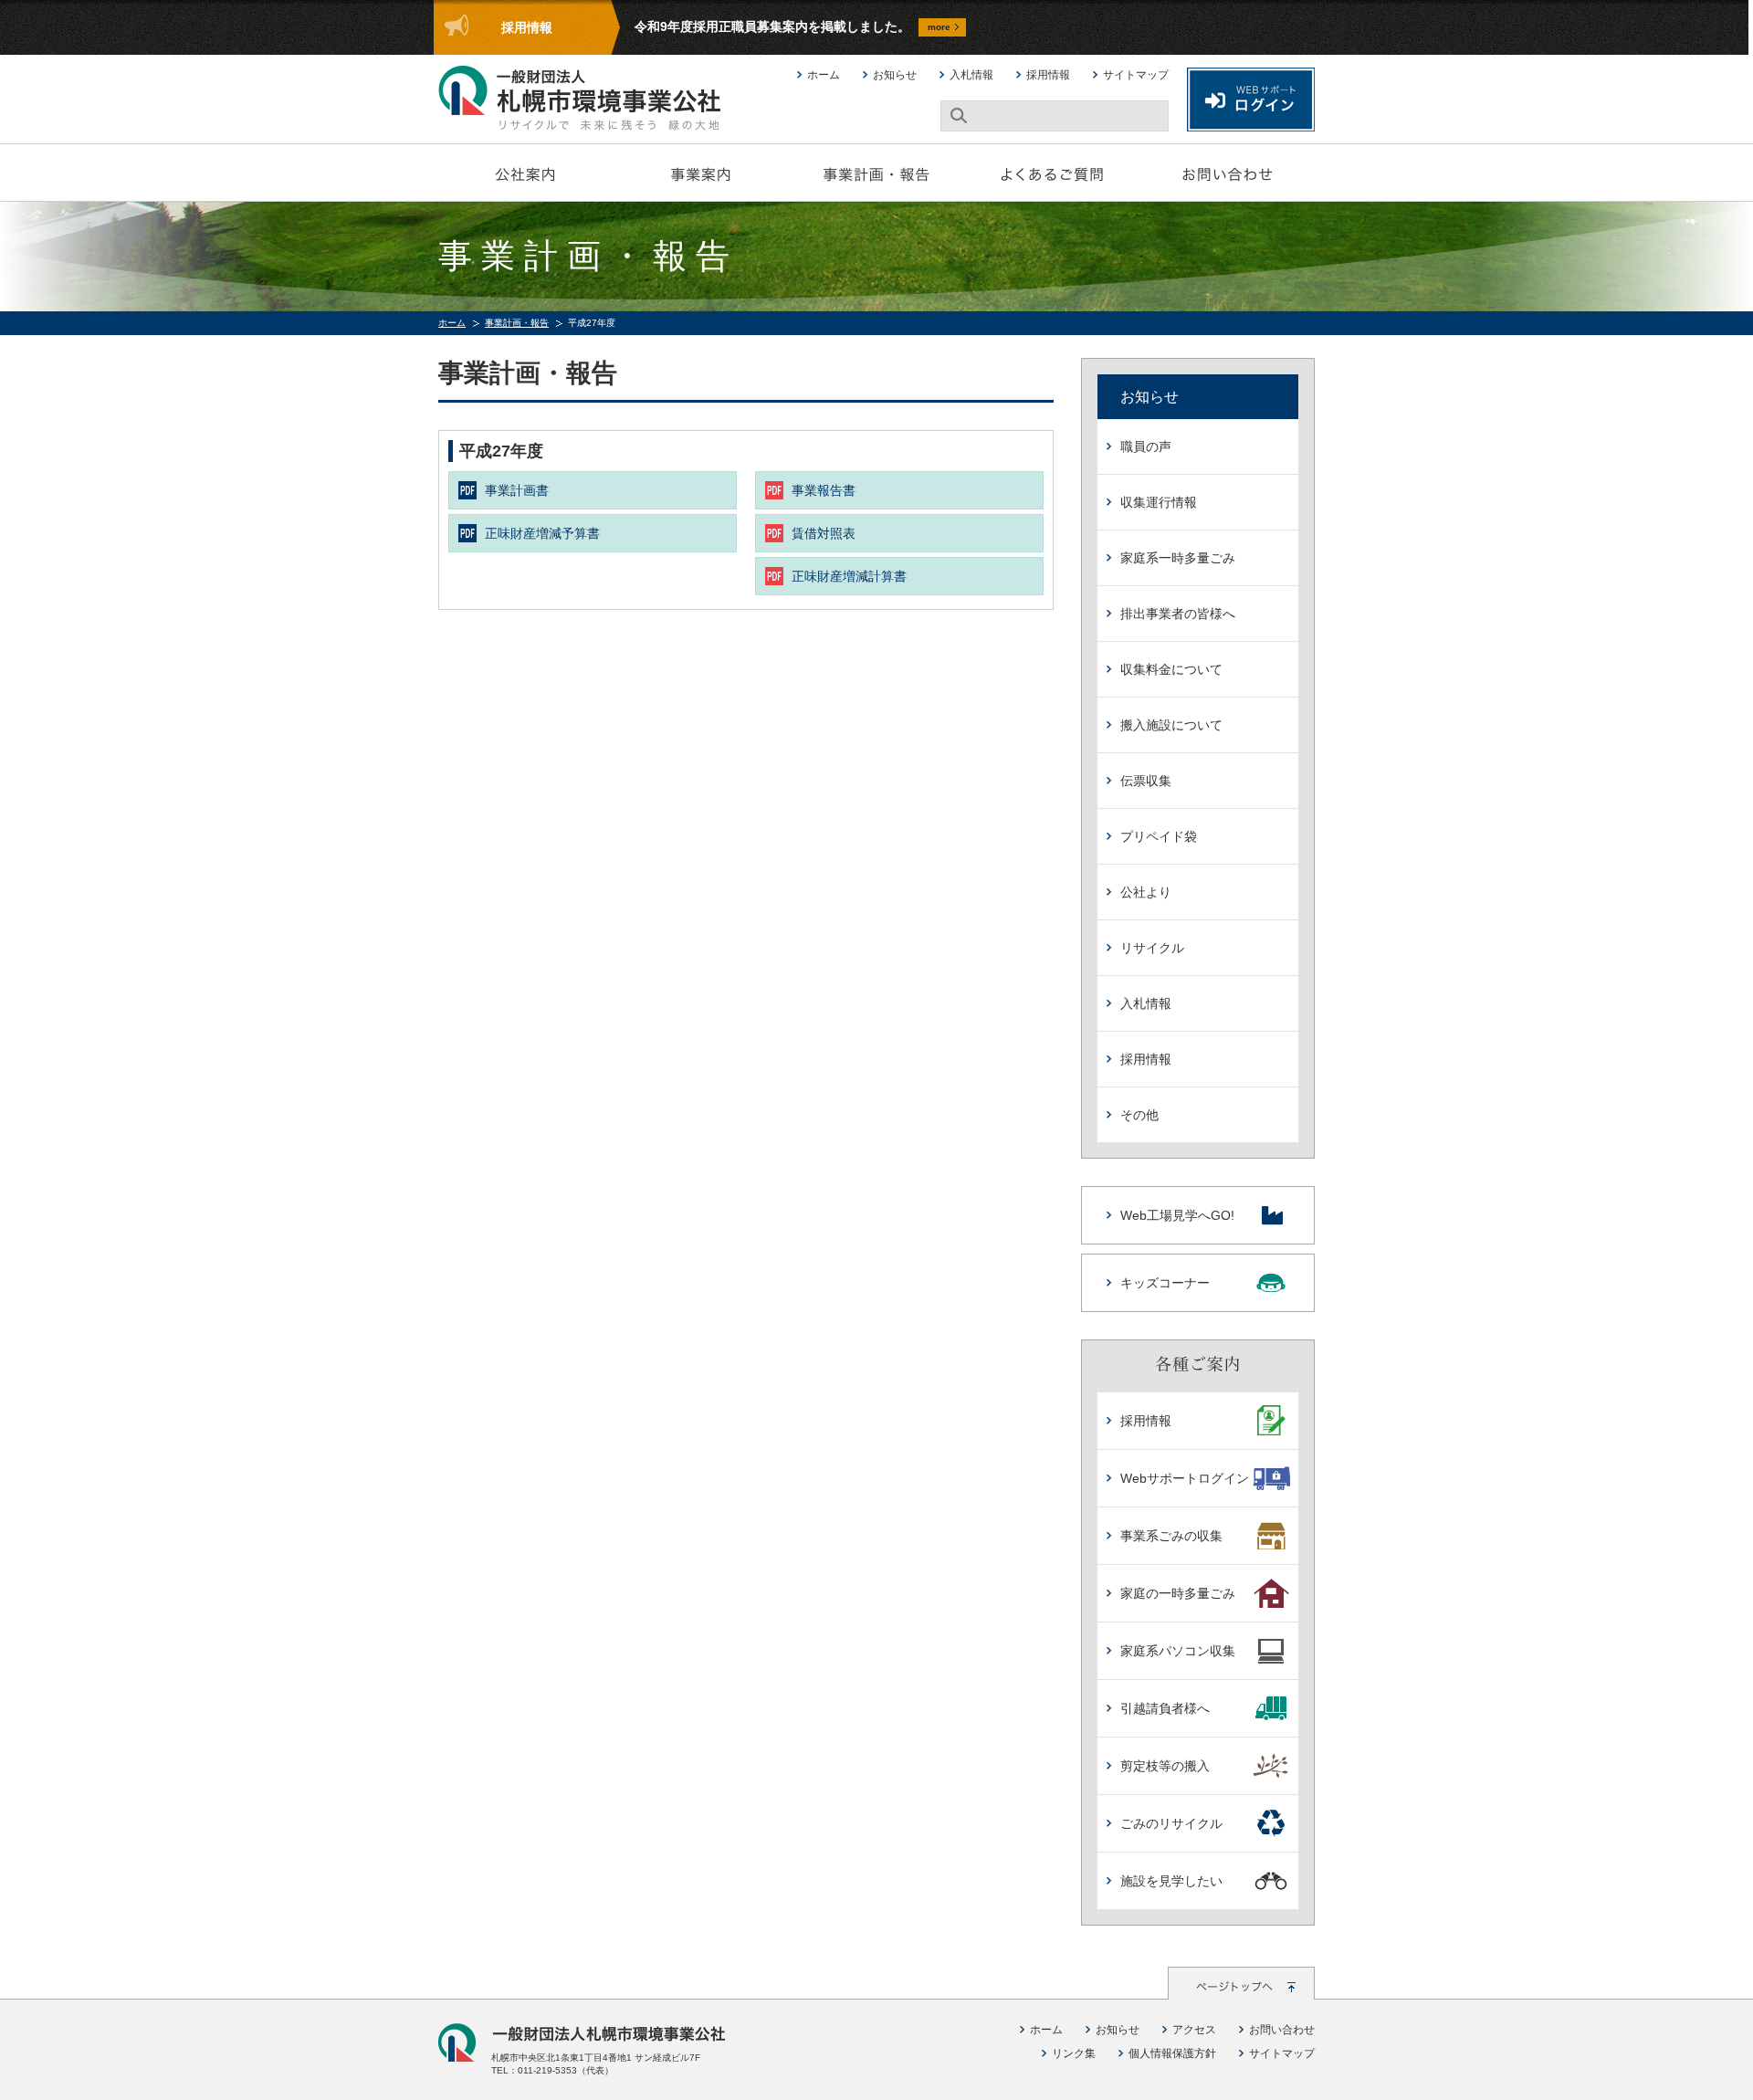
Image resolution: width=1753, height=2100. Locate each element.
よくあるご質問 (1052, 173)
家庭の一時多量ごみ (1178, 1593)
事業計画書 (517, 490)
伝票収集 (1146, 781)
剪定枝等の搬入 (1165, 1766)
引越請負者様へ (1165, 1708)
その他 (1139, 1115)
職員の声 (1146, 446)
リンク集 (1074, 2053)
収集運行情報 (1159, 502)
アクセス (1194, 2030)
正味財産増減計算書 (849, 576)
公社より (1146, 892)
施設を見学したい (1171, 1881)
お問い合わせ (1227, 173)
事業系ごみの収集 (1171, 1536)
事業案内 (701, 173)
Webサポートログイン (1185, 1478)
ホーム (824, 75)
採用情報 (1048, 75)
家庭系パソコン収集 (1178, 1651)
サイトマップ (1136, 75)
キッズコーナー (1165, 1283)
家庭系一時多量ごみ (1178, 558)
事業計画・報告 (876, 173)
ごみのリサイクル (1171, 1823)
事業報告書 (824, 490)
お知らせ (895, 75)
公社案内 (526, 173)
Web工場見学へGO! (1177, 1215)
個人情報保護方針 (1172, 2053)
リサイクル (1152, 948)
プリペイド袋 (1159, 836)
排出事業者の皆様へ (1178, 614)
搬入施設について (1171, 725)
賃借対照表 (824, 533)
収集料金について (1171, 669)
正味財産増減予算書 (542, 533)
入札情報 (971, 75)
